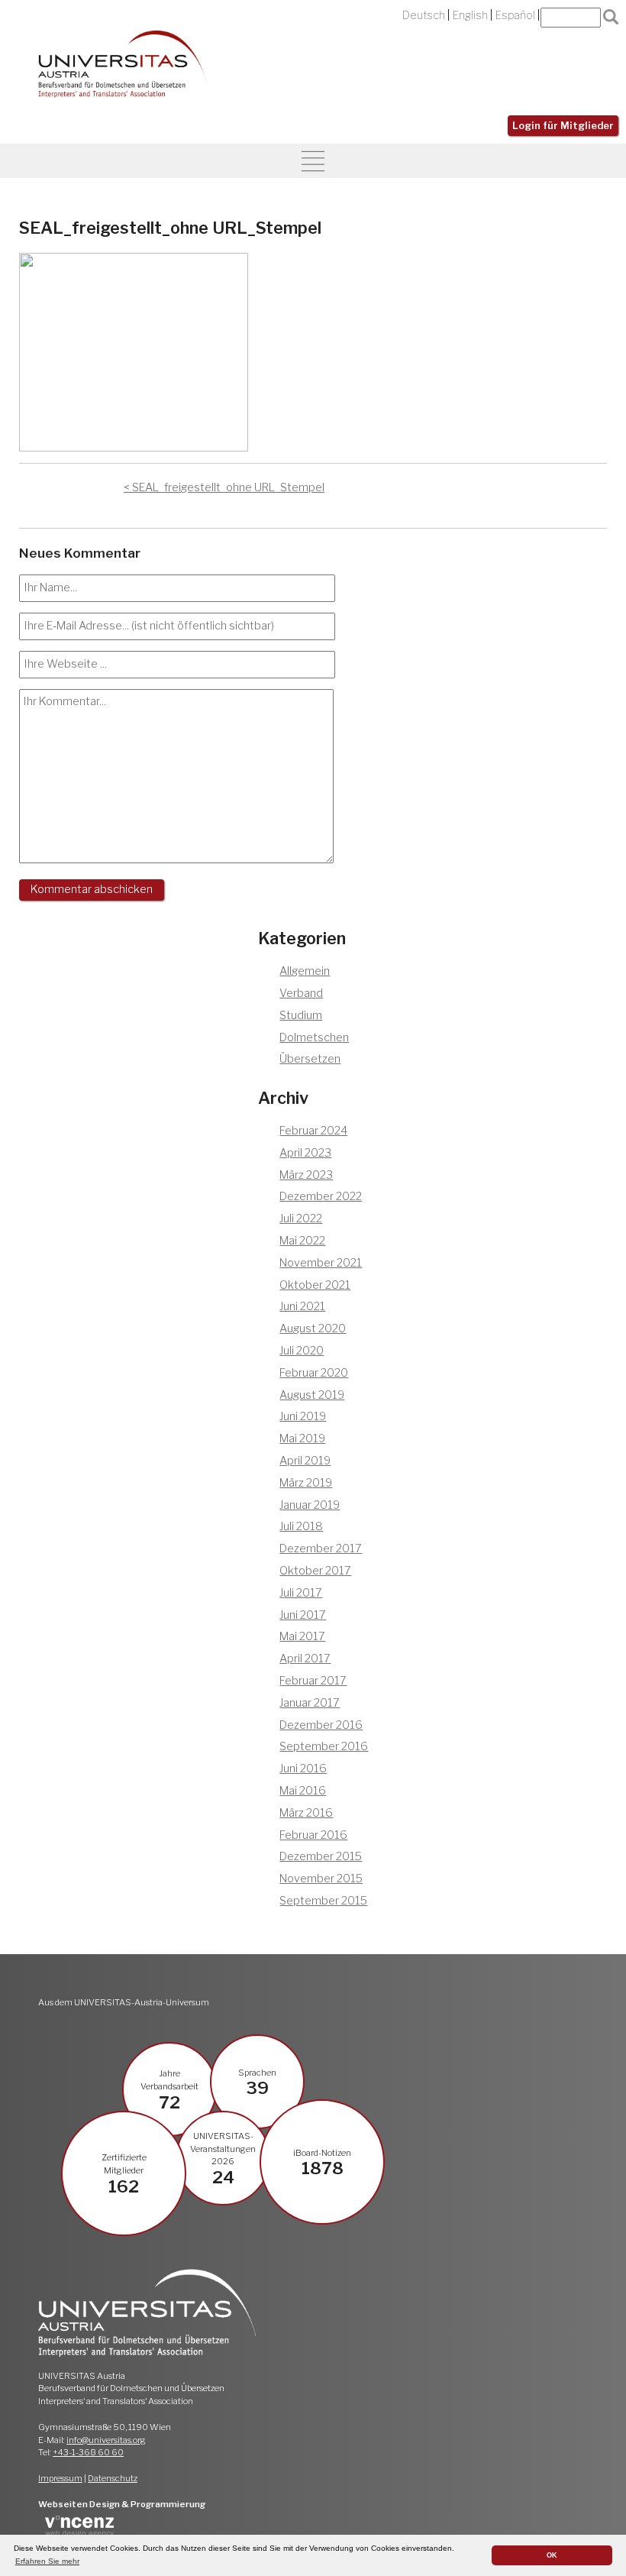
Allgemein (305, 971)
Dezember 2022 (321, 1196)
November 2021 (321, 1263)
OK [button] (552, 2555)
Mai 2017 (302, 1636)
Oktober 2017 (315, 1571)
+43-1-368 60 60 (88, 2452)
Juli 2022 (301, 1218)
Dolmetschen (314, 1037)
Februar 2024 (313, 1131)
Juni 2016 (303, 1769)
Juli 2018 (301, 1526)
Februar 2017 (313, 1681)
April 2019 (305, 1461)
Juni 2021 (302, 1306)
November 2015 (321, 1879)
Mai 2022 (302, 1241)
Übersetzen (310, 1059)
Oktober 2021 (315, 1285)
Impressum (60, 2478)
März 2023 (306, 1175)
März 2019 (306, 1483)
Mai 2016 (303, 1791)
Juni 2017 (303, 1615)
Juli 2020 (302, 1351)
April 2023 (305, 1153)
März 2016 (306, 1813)
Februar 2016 (313, 1835)
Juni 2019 (303, 1416)
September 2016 (324, 1746)
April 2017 (305, 1659)
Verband (301, 993)
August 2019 (312, 1395)
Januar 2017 (310, 1703)
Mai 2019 (302, 1438)
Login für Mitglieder (563, 126)
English (470, 15)
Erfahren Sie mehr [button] (47, 2561)
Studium (301, 1015)
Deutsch (424, 15)
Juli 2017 (301, 1593)
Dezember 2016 (321, 1725)
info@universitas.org (106, 2440)
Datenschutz (113, 2478)
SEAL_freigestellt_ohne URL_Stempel (228, 487)
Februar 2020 (314, 1373)
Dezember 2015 (321, 1856)
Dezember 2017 (321, 1549)
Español (515, 15)
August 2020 (313, 1328)
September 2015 (323, 1901)
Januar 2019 (310, 1505)
